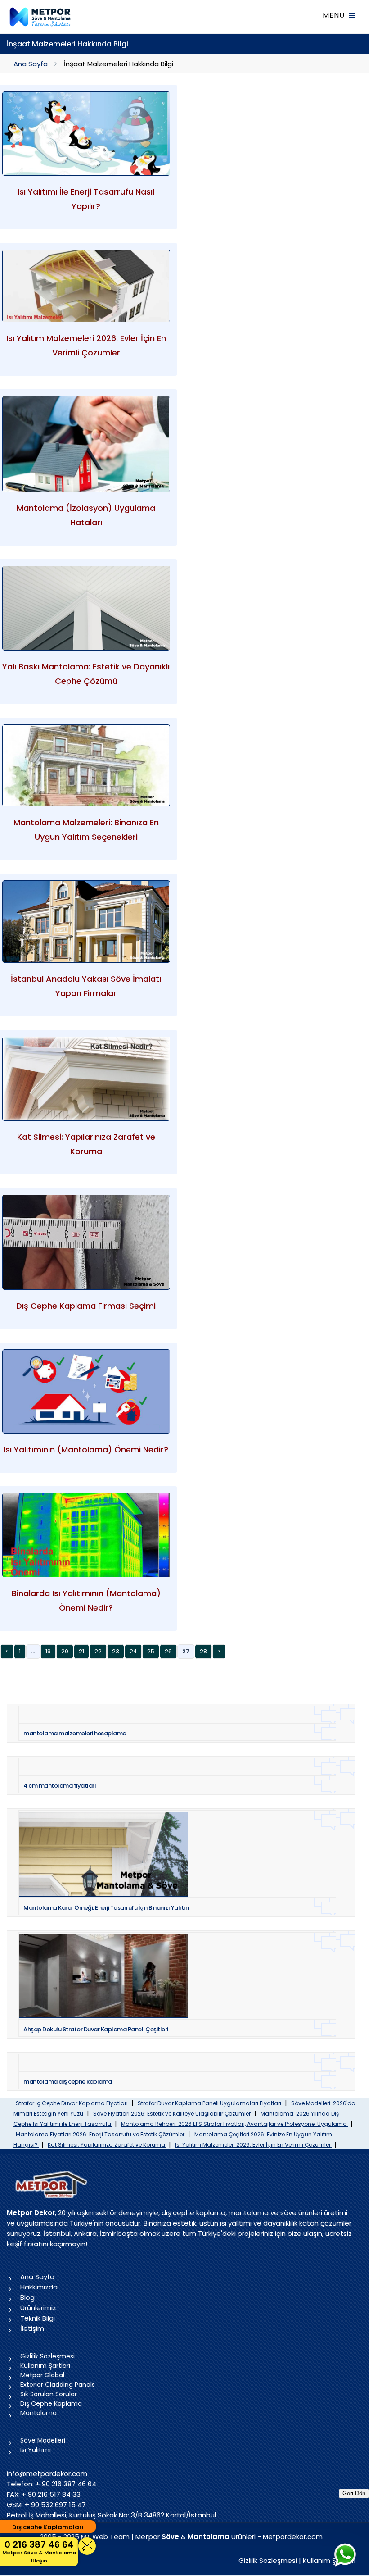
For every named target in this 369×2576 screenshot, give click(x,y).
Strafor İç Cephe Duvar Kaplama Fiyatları (72, 2103)
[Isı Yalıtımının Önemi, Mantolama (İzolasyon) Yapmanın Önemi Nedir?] (86, 1535)
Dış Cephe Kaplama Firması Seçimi (86, 1306)
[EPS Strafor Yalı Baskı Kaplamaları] (86, 608)
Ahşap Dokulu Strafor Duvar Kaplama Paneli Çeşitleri (96, 2029)
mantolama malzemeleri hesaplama (75, 1733)
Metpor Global (42, 2375)
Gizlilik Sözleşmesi (47, 2356)
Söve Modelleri (43, 2440)
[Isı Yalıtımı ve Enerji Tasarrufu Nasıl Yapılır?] (86, 134)
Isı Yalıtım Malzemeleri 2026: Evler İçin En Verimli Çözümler (254, 2145)
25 (151, 1651)
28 (203, 1651)
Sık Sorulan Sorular (49, 2394)
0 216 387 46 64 (39, 2551)
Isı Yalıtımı (36, 2450)
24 (133, 1651)
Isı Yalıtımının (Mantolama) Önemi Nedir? (86, 1450)
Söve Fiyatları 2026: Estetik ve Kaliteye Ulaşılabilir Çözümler (173, 2114)
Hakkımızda (39, 2287)
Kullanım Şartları (45, 2366)
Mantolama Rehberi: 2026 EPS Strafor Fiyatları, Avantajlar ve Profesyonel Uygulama (235, 2124)
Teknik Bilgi (38, 2318)
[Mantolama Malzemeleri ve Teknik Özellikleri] (86, 766)
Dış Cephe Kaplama (51, 2403)
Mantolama (38, 2413)
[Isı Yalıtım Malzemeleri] (86, 286)
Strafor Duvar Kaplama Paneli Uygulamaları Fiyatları (210, 2103)
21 (81, 1651)
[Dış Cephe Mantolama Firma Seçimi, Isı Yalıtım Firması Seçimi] (86, 1242)
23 (116, 1651)
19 (48, 1651)
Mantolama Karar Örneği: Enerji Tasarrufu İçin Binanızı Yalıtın (106, 1908)
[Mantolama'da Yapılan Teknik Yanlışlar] (86, 444)
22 (98, 1651)
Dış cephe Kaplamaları (48, 2527)
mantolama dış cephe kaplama (68, 2082)
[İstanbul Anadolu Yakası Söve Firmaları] (86, 922)
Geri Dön (354, 2493)
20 (65, 1651)
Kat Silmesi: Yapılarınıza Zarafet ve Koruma (107, 2145)
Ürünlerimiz (38, 2308)
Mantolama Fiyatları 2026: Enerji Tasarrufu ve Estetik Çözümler (101, 2134)
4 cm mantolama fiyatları (60, 1786)
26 (168, 1651)
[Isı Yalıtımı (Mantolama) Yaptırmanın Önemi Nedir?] (86, 1391)
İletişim (32, 2328)
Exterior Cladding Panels (58, 2385)
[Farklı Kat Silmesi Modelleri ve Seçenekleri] (86, 1079)
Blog (27, 2297)
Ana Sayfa (31, 64)
